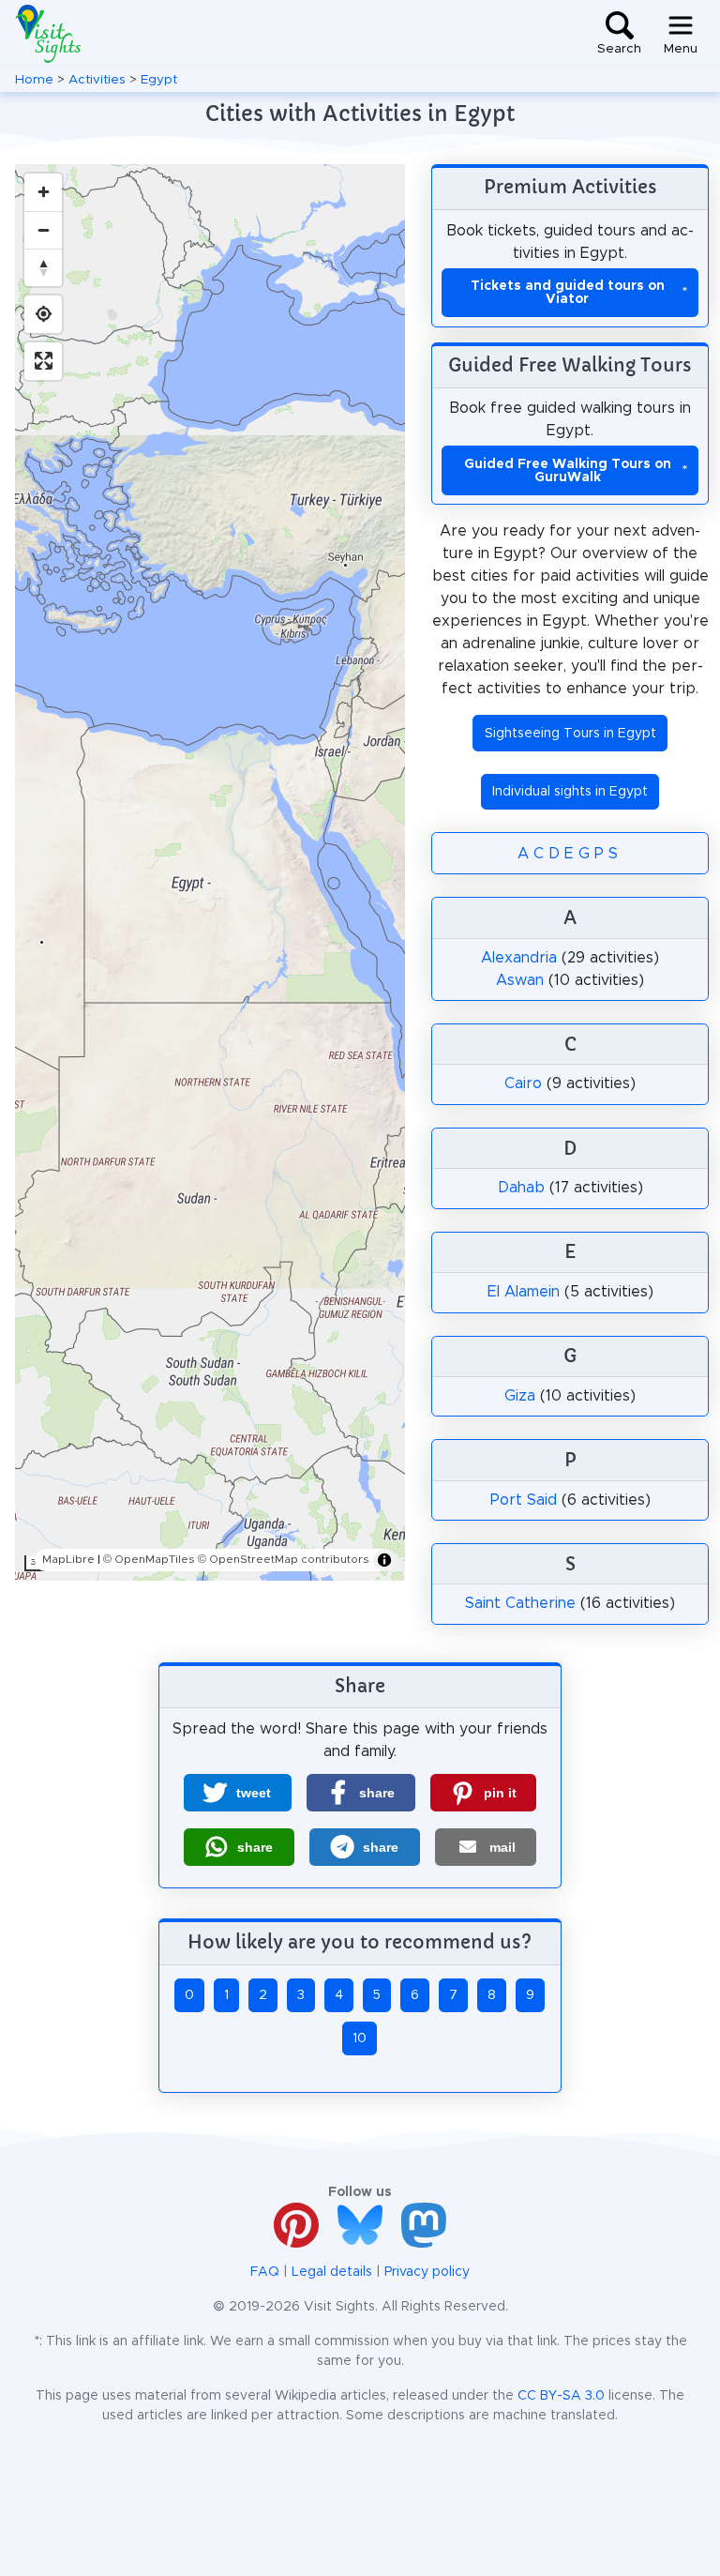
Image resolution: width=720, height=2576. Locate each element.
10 (360, 2038)
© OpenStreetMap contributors (284, 1559)
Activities (97, 80)
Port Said (524, 1500)
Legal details (332, 2272)
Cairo (523, 1083)
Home (34, 80)
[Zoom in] (43, 192)
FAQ (265, 2272)
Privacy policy (427, 2272)
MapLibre (68, 1559)
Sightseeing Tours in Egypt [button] (570, 734)
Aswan (520, 980)
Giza (520, 1396)
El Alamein (524, 1292)
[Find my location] (43, 314)
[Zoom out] (43, 230)
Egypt (159, 80)
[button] (238, 1793)
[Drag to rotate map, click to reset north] (43, 267)
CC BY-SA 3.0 (561, 2396)
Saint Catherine (520, 1603)
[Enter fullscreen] (43, 361)
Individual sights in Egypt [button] (570, 792)
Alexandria (519, 958)
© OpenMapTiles (149, 1559)
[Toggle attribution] (384, 1560)
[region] (210, 872)
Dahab (521, 1188)
